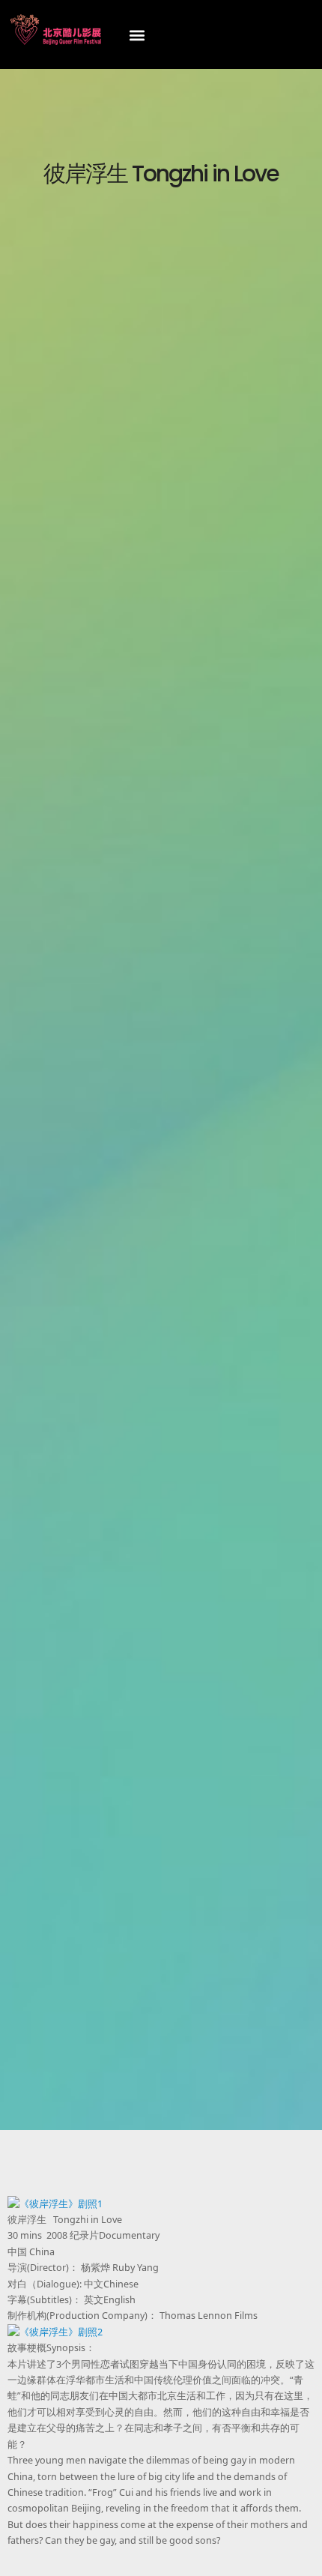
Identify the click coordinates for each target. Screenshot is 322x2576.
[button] (137, 35)
